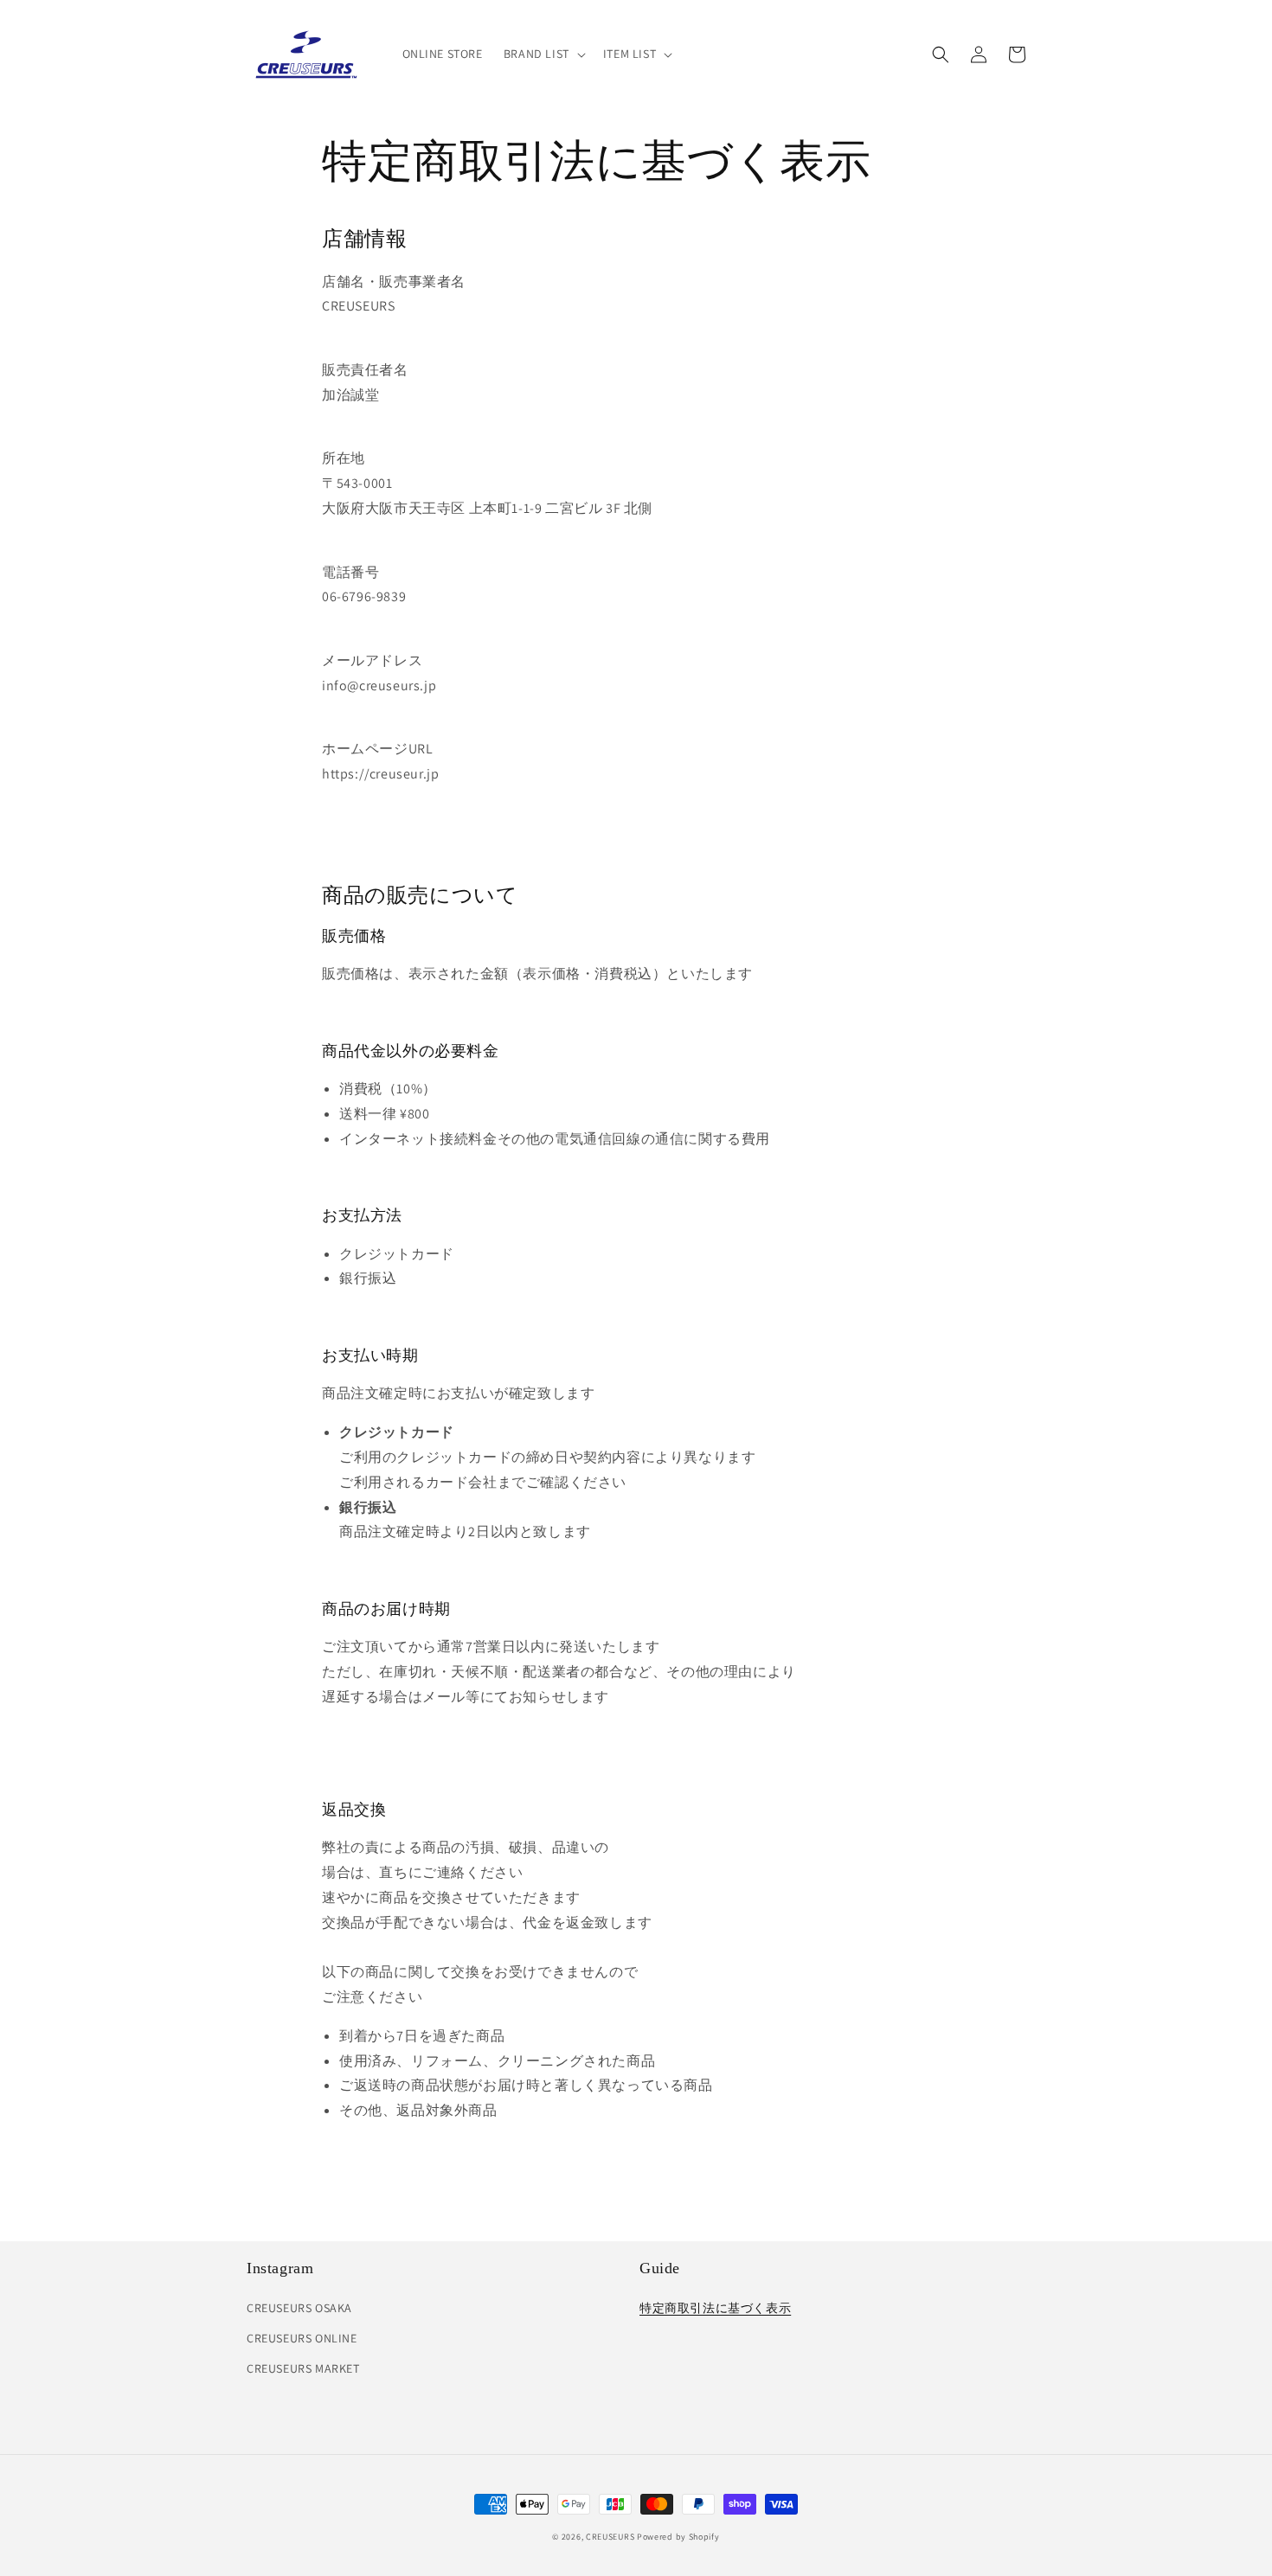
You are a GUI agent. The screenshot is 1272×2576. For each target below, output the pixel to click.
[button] (543, 54)
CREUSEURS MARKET (303, 2368)
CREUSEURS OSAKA (299, 2308)
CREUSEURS (610, 2537)
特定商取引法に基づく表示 (715, 2308)
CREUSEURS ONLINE (302, 2338)
